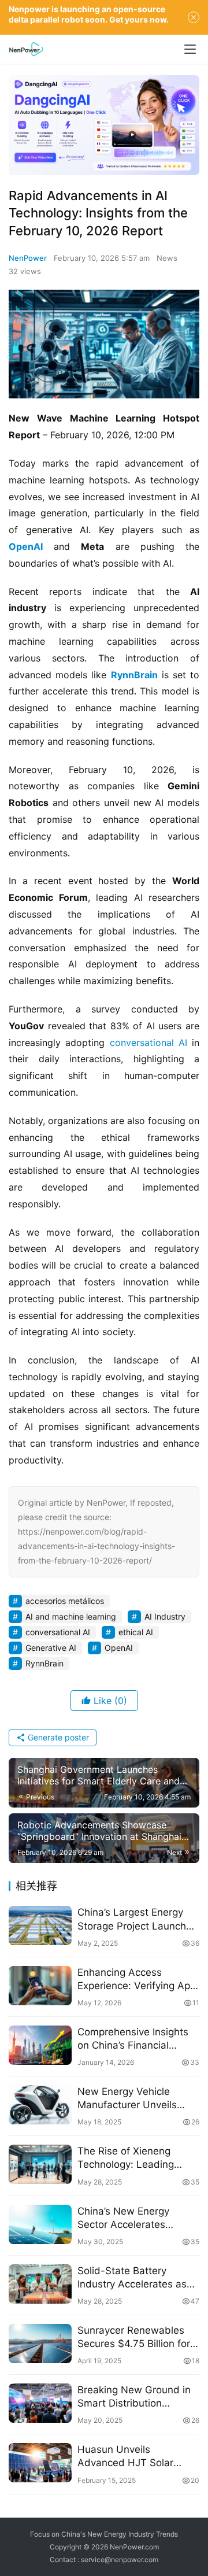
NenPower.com (134, 2547)
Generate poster (57, 1737)
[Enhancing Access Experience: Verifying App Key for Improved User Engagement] (40, 1986)
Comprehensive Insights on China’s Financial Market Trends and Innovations (133, 2039)
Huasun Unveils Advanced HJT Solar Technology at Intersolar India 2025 (133, 2457)
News (167, 258)
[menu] (190, 49)
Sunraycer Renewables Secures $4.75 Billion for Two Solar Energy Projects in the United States (138, 2337)
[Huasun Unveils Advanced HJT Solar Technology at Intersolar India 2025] (40, 2463)
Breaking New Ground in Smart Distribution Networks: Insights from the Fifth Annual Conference (134, 2397)
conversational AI (148, 1043)
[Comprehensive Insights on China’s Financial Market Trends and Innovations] (40, 2045)
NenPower (28, 258)
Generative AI (51, 1648)
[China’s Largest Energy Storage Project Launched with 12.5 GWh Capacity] (40, 1925)
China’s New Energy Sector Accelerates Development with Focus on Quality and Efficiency (135, 2218)
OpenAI (26, 546)
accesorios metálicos (65, 1601)
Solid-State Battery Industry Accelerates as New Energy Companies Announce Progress (133, 2278)
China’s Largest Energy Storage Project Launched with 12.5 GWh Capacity (138, 1919)
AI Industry (165, 1616)
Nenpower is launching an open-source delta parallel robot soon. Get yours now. (89, 14)
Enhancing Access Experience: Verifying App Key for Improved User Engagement (137, 1980)
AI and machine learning (71, 1616)
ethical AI (136, 1632)
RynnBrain (134, 675)
